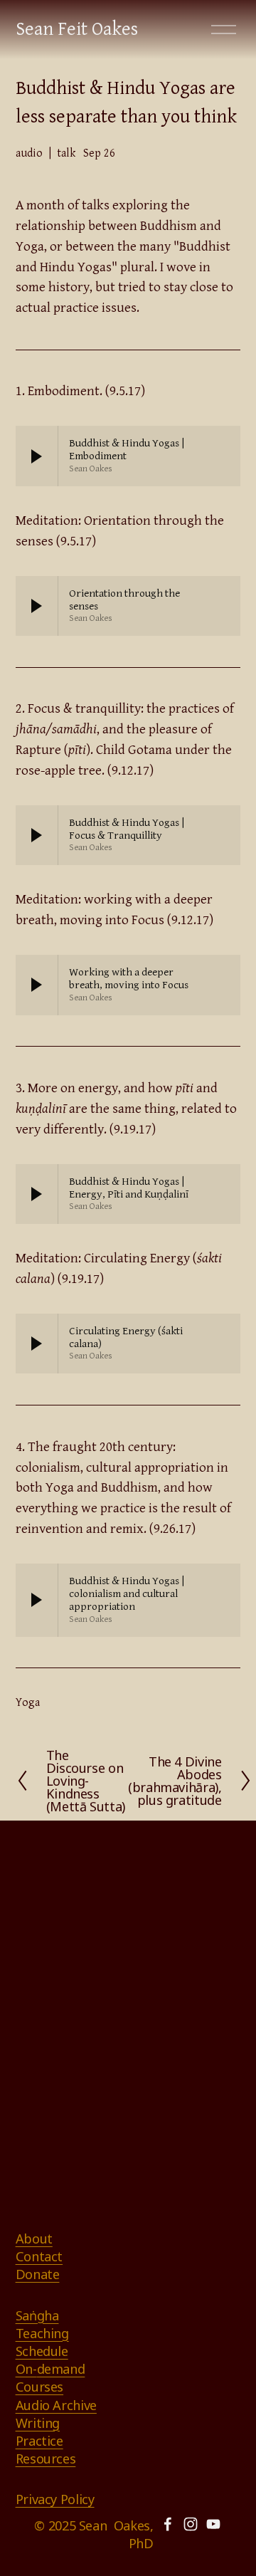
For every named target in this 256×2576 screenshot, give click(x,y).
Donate (38, 2274)
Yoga (28, 1703)
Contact (39, 2256)
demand (61, 2369)
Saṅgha (37, 2315)
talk (66, 153)
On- (26, 2369)
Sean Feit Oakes (77, 30)
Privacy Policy (55, 2499)
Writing (38, 2423)
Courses (39, 2387)
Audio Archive (56, 2405)
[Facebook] (168, 2524)
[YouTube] (213, 2524)
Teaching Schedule (42, 2342)
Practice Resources (46, 2450)
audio (29, 153)
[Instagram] (191, 2524)
